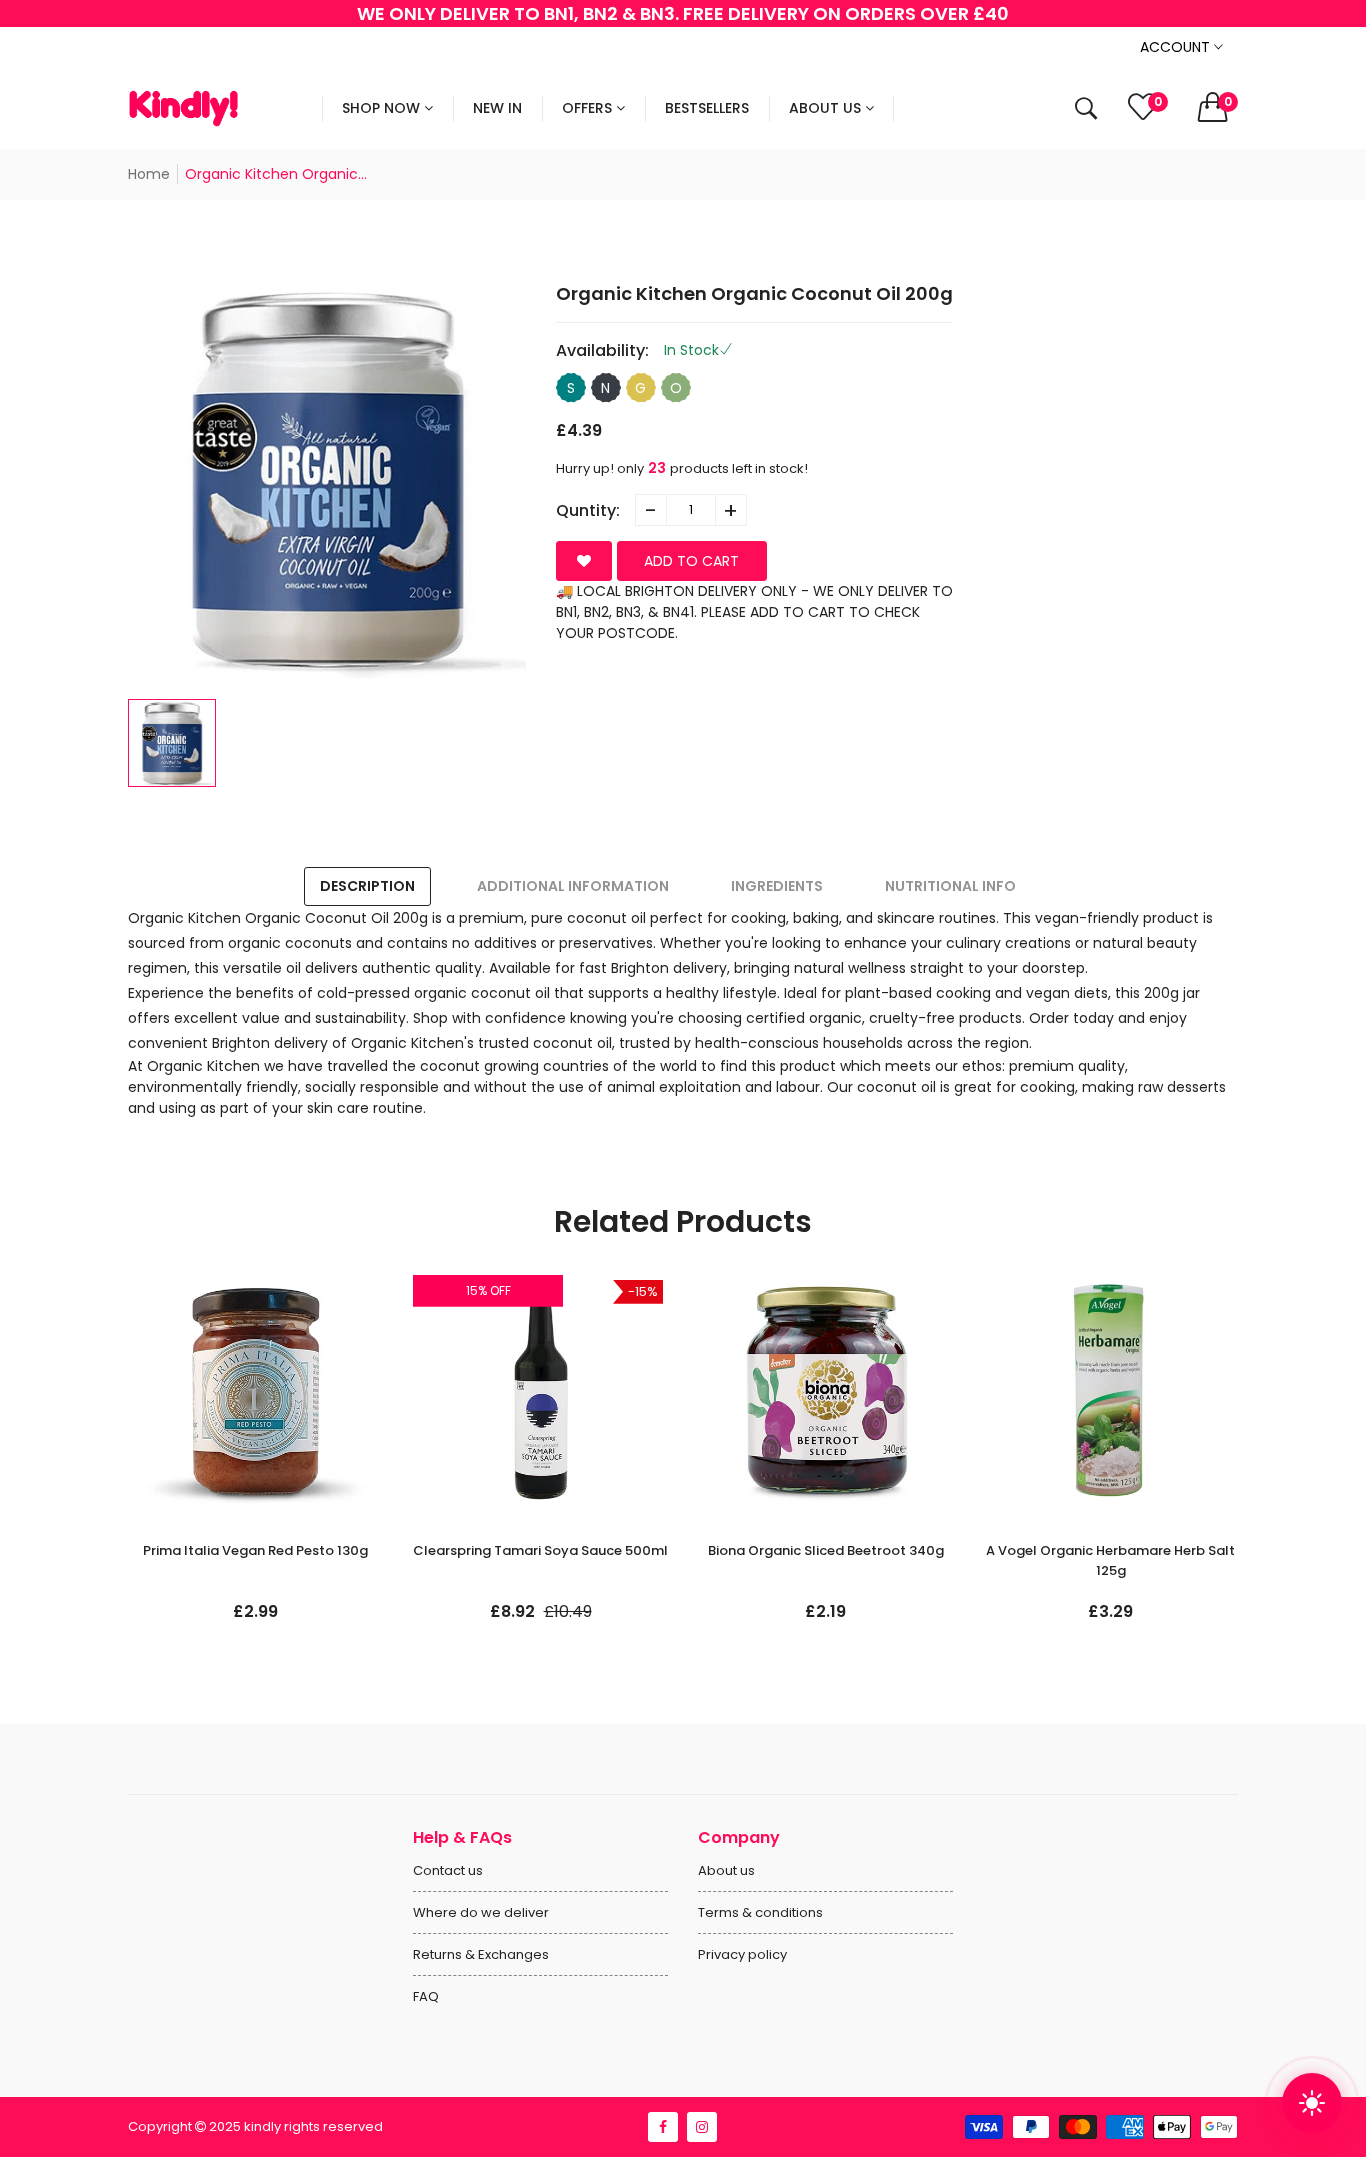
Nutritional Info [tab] (950, 886)
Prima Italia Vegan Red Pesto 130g (255, 1550)
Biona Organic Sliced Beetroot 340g (826, 1550)
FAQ (426, 1996)
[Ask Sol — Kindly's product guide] (1312, 2103)
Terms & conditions (760, 1912)
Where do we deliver (481, 1912)
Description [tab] (367, 886)
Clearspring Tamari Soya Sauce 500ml (540, 1550)
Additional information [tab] (573, 886)
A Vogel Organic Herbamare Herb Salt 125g (1110, 1560)
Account (1177, 47)
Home (149, 174)
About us (726, 1870)
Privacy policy (742, 1954)
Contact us (448, 1870)
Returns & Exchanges (481, 1954)
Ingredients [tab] (777, 886)
